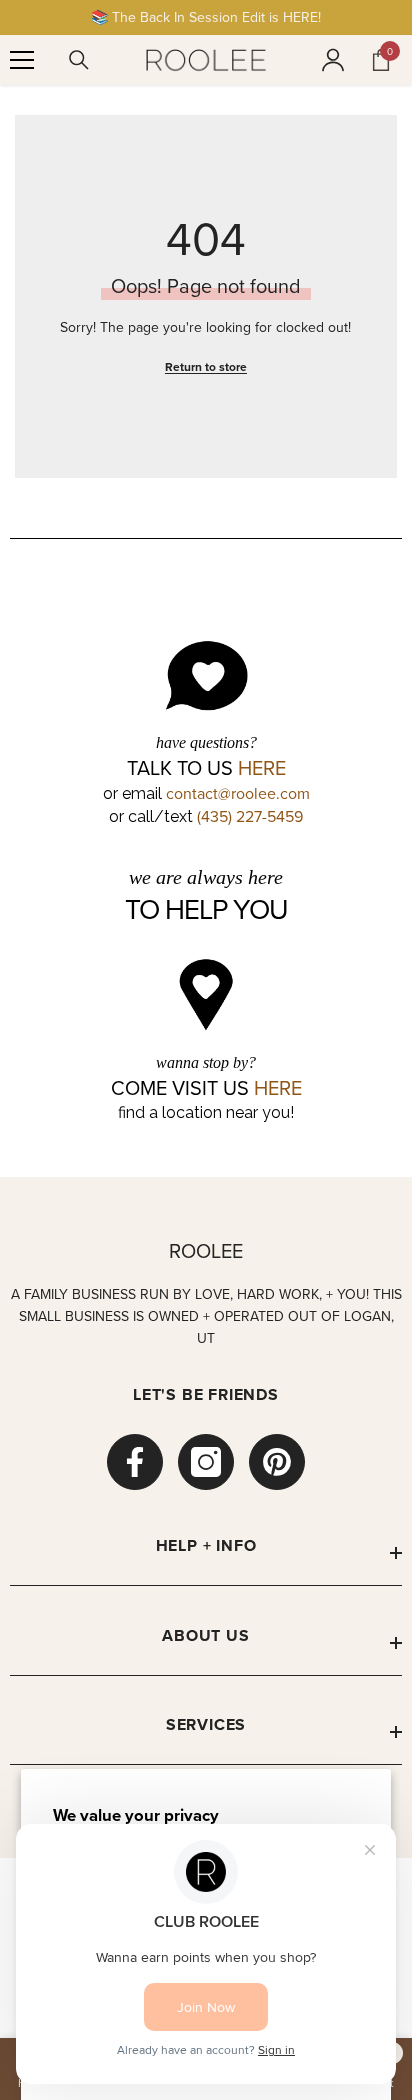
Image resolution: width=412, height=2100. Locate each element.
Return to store (206, 366)
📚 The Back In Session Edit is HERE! (206, 17)
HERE (262, 768)
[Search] (79, 60)
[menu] (22, 60)
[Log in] (333, 60)
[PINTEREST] (277, 1462)
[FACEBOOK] (135, 1462)
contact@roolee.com (238, 793)
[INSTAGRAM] (206, 1462)
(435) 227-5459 (250, 816)
